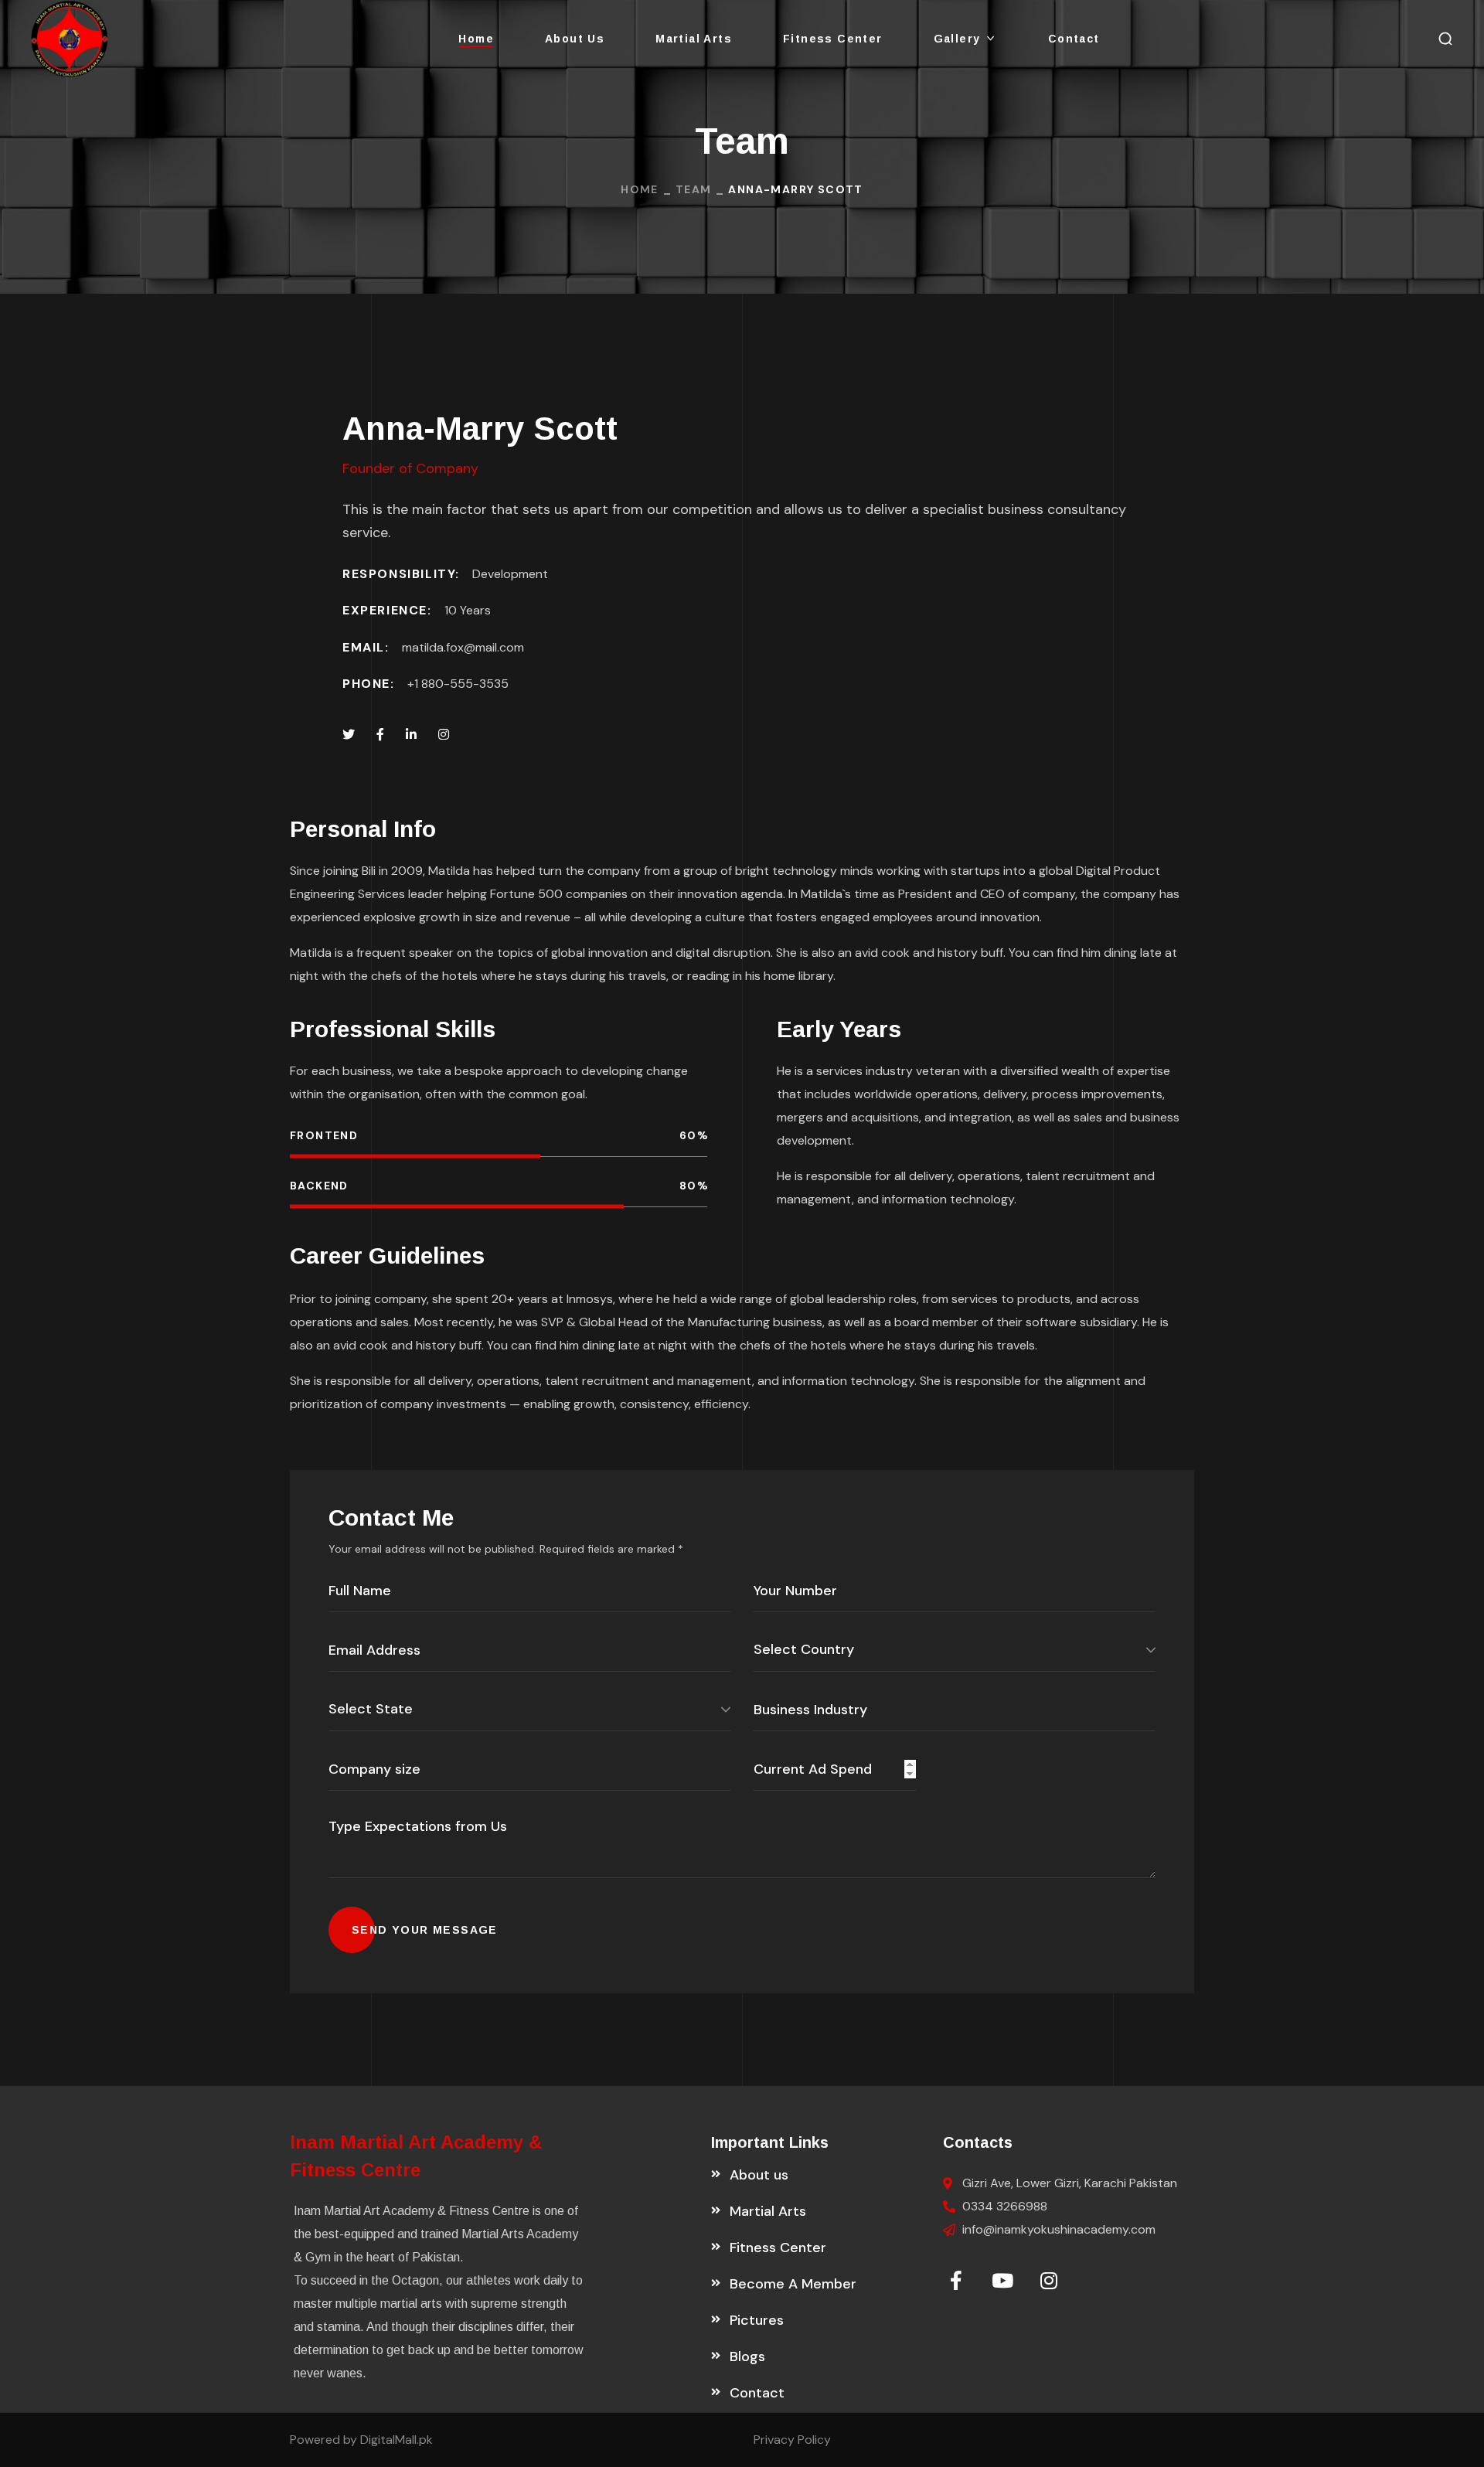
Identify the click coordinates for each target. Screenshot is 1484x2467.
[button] (1445, 39)
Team (694, 189)
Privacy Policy (792, 2440)
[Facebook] (956, 2280)
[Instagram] (1049, 2280)
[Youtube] (1002, 2280)
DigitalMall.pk (395, 2440)
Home (640, 189)
